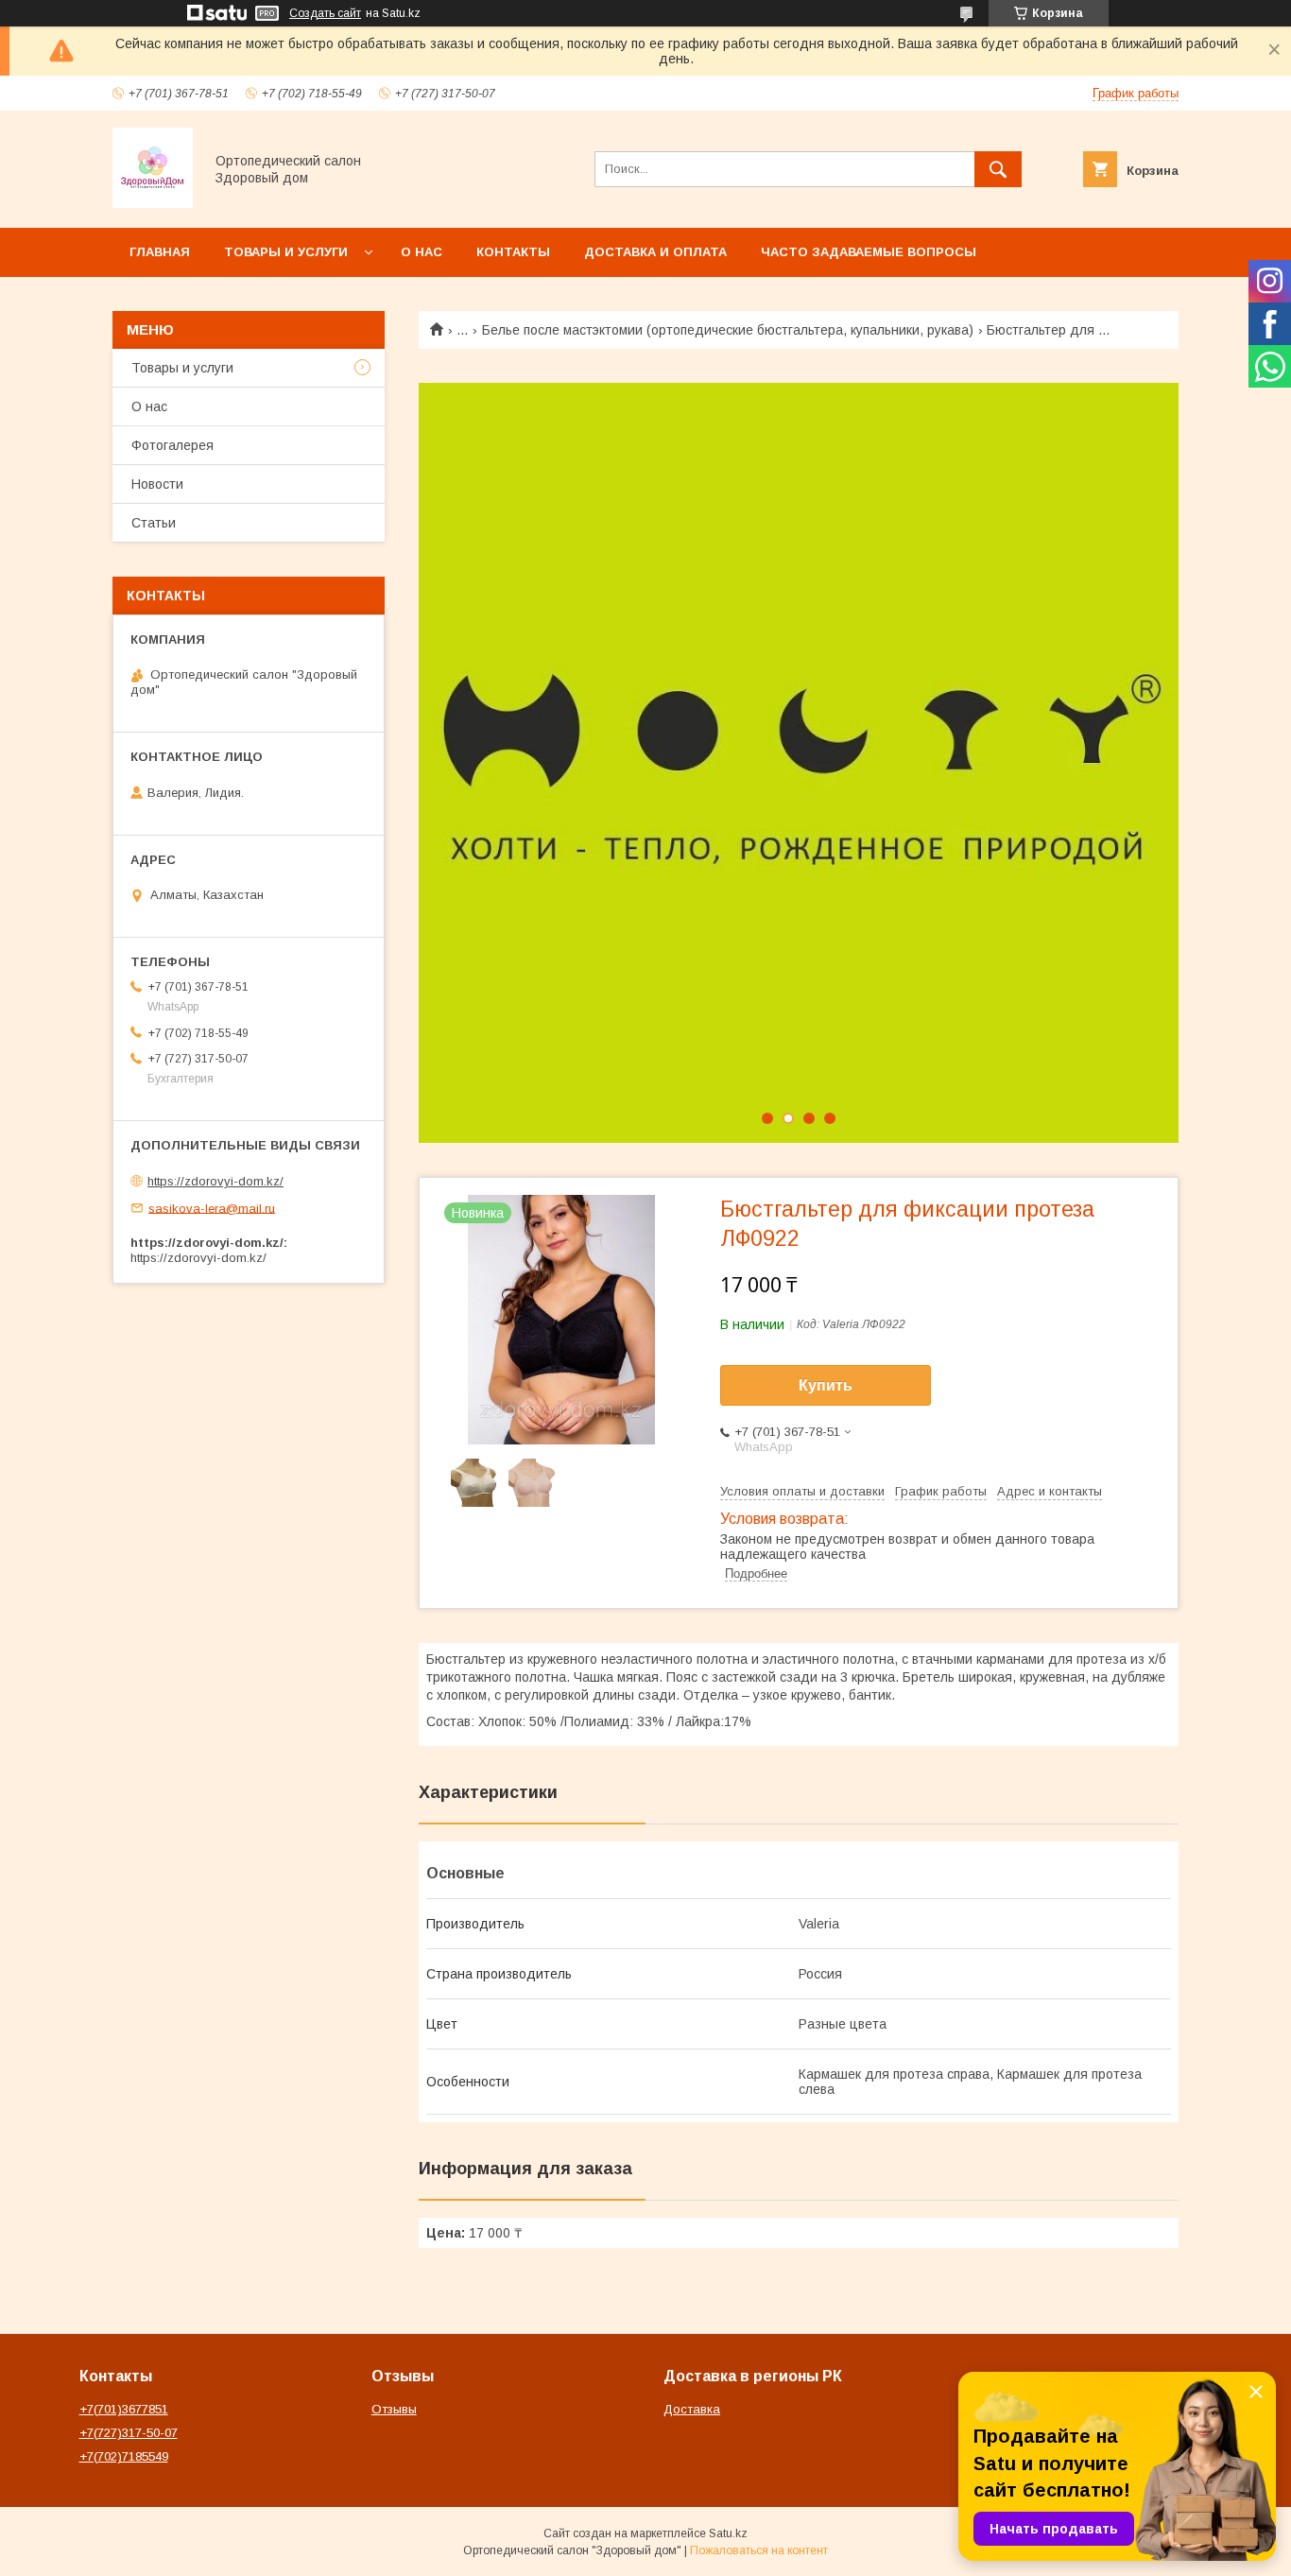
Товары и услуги (286, 252)
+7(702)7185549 (124, 2456)
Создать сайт (325, 13)
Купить (826, 1385)
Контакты (513, 252)
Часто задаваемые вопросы (869, 252)
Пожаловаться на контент (759, 2550)
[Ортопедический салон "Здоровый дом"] (153, 203)
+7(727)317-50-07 (129, 2433)
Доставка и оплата (655, 252)
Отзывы (394, 2409)
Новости (157, 484)
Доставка (692, 2409)
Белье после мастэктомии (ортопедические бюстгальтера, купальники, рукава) (728, 330)
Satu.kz (728, 2533)
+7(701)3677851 (124, 2409)
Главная (160, 252)
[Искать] (998, 169)
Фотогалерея (172, 445)
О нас (422, 252)
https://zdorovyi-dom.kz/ (215, 1181)
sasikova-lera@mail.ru (212, 1208)
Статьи (154, 523)
